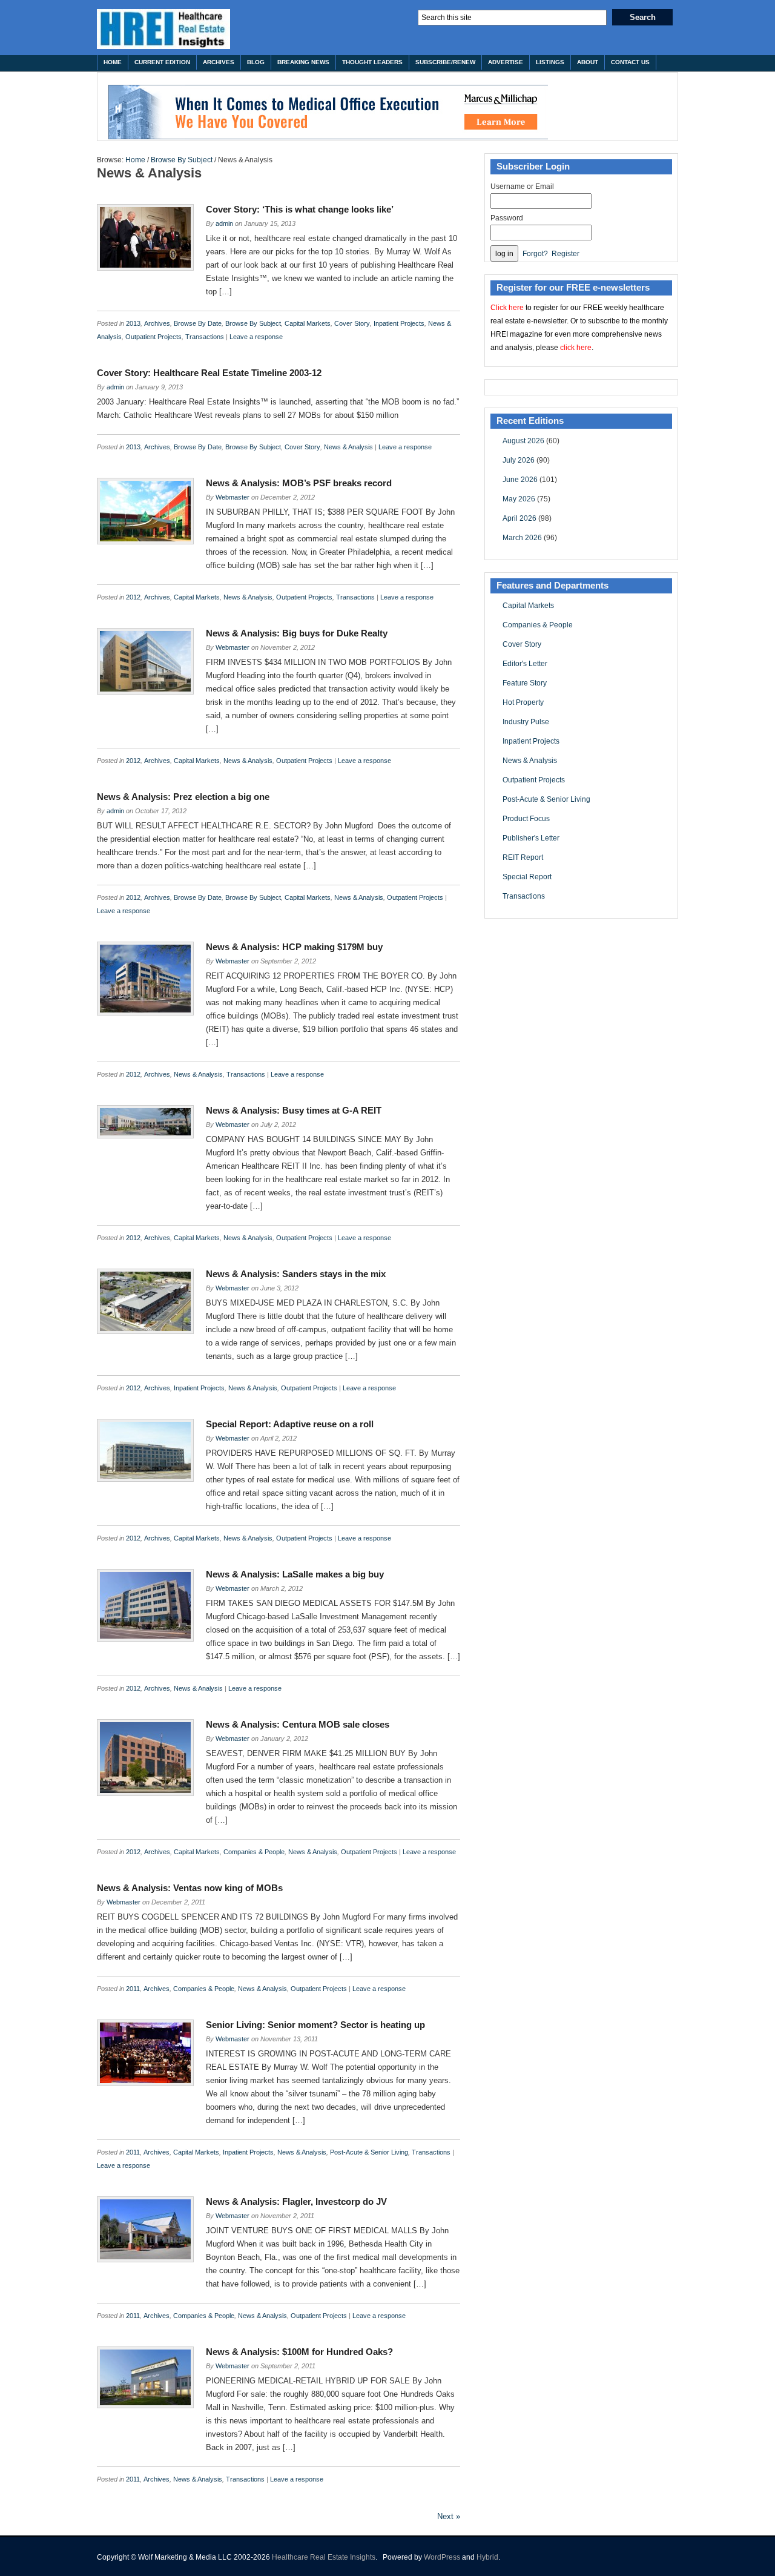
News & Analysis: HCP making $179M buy (294, 947)
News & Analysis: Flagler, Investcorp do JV (296, 2201)
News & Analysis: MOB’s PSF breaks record (299, 483)
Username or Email (522, 187)
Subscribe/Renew (445, 62)
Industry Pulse (526, 722)
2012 (133, 597)
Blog (256, 62)
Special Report (527, 877)
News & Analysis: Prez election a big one (183, 797)
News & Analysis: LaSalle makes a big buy (295, 1574)
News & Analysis (348, 447)
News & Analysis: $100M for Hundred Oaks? (299, 2352)
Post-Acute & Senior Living (369, 2152)
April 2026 (519, 518)
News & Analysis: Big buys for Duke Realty (297, 633)
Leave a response (256, 337)
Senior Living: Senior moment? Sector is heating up (315, 2025)
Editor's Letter (525, 664)
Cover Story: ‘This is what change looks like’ (300, 209)
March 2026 (522, 538)
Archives (219, 62)
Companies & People (254, 1852)
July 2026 (519, 460)
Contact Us (630, 62)
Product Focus (526, 819)
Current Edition (162, 62)
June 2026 (520, 480)
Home (113, 62)
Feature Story (525, 683)
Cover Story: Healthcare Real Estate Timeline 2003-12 (209, 373)
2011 (133, 1989)
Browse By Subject (182, 160)
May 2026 (519, 499)
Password (507, 218)
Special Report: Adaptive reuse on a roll (290, 1424)
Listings (550, 62)
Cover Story (352, 323)
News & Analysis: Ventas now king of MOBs (190, 1888)
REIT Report (523, 857)
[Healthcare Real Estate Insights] (163, 29)
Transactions (205, 337)
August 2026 (523, 441)
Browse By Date (198, 323)
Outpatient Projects (153, 337)
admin (224, 223)
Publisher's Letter (531, 838)
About (588, 62)
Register (566, 254)
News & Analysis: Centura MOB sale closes (298, 1724)
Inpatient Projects (399, 323)
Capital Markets (308, 323)
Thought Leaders (372, 62)
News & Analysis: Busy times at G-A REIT (294, 1110)
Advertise (506, 62)
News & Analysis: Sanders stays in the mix (296, 1274)
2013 (133, 323)
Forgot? (535, 254)
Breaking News (303, 62)
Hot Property (523, 702)
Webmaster (232, 497)
